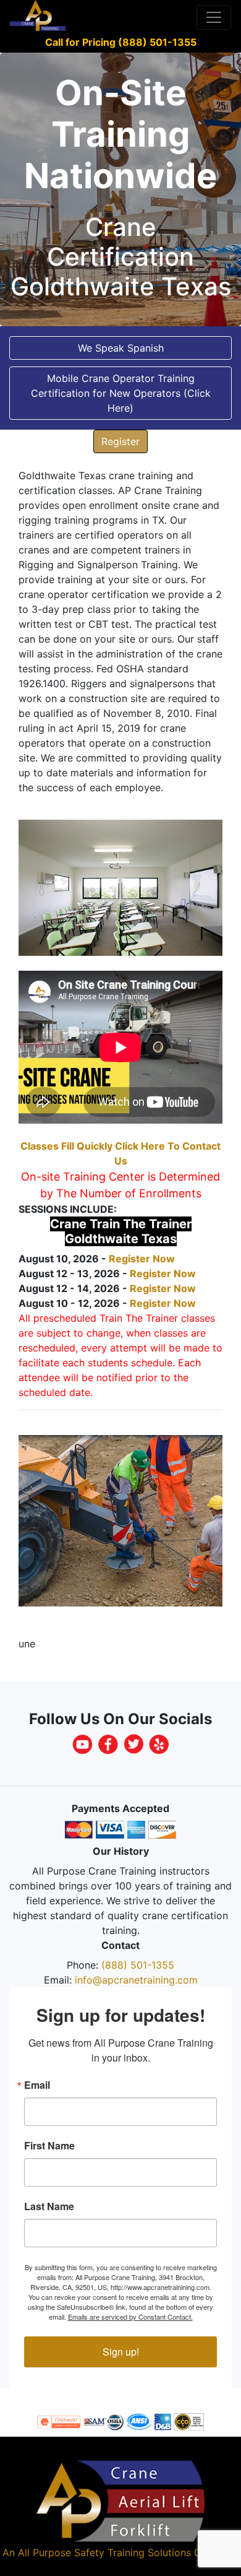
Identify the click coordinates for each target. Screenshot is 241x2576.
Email (37, 2085)
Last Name (49, 2206)
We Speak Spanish (121, 348)
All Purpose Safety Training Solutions (104, 2552)
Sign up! (121, 2352)
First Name (49, 2146)
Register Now (142, 1259)
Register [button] (120, 441)
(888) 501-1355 (138, 1965)
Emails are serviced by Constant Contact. (130, 2317)
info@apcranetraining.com (136, 1980)
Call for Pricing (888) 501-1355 (121, 42)
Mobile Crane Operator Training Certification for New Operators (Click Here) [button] (121, 393)
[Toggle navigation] (214, 17)
